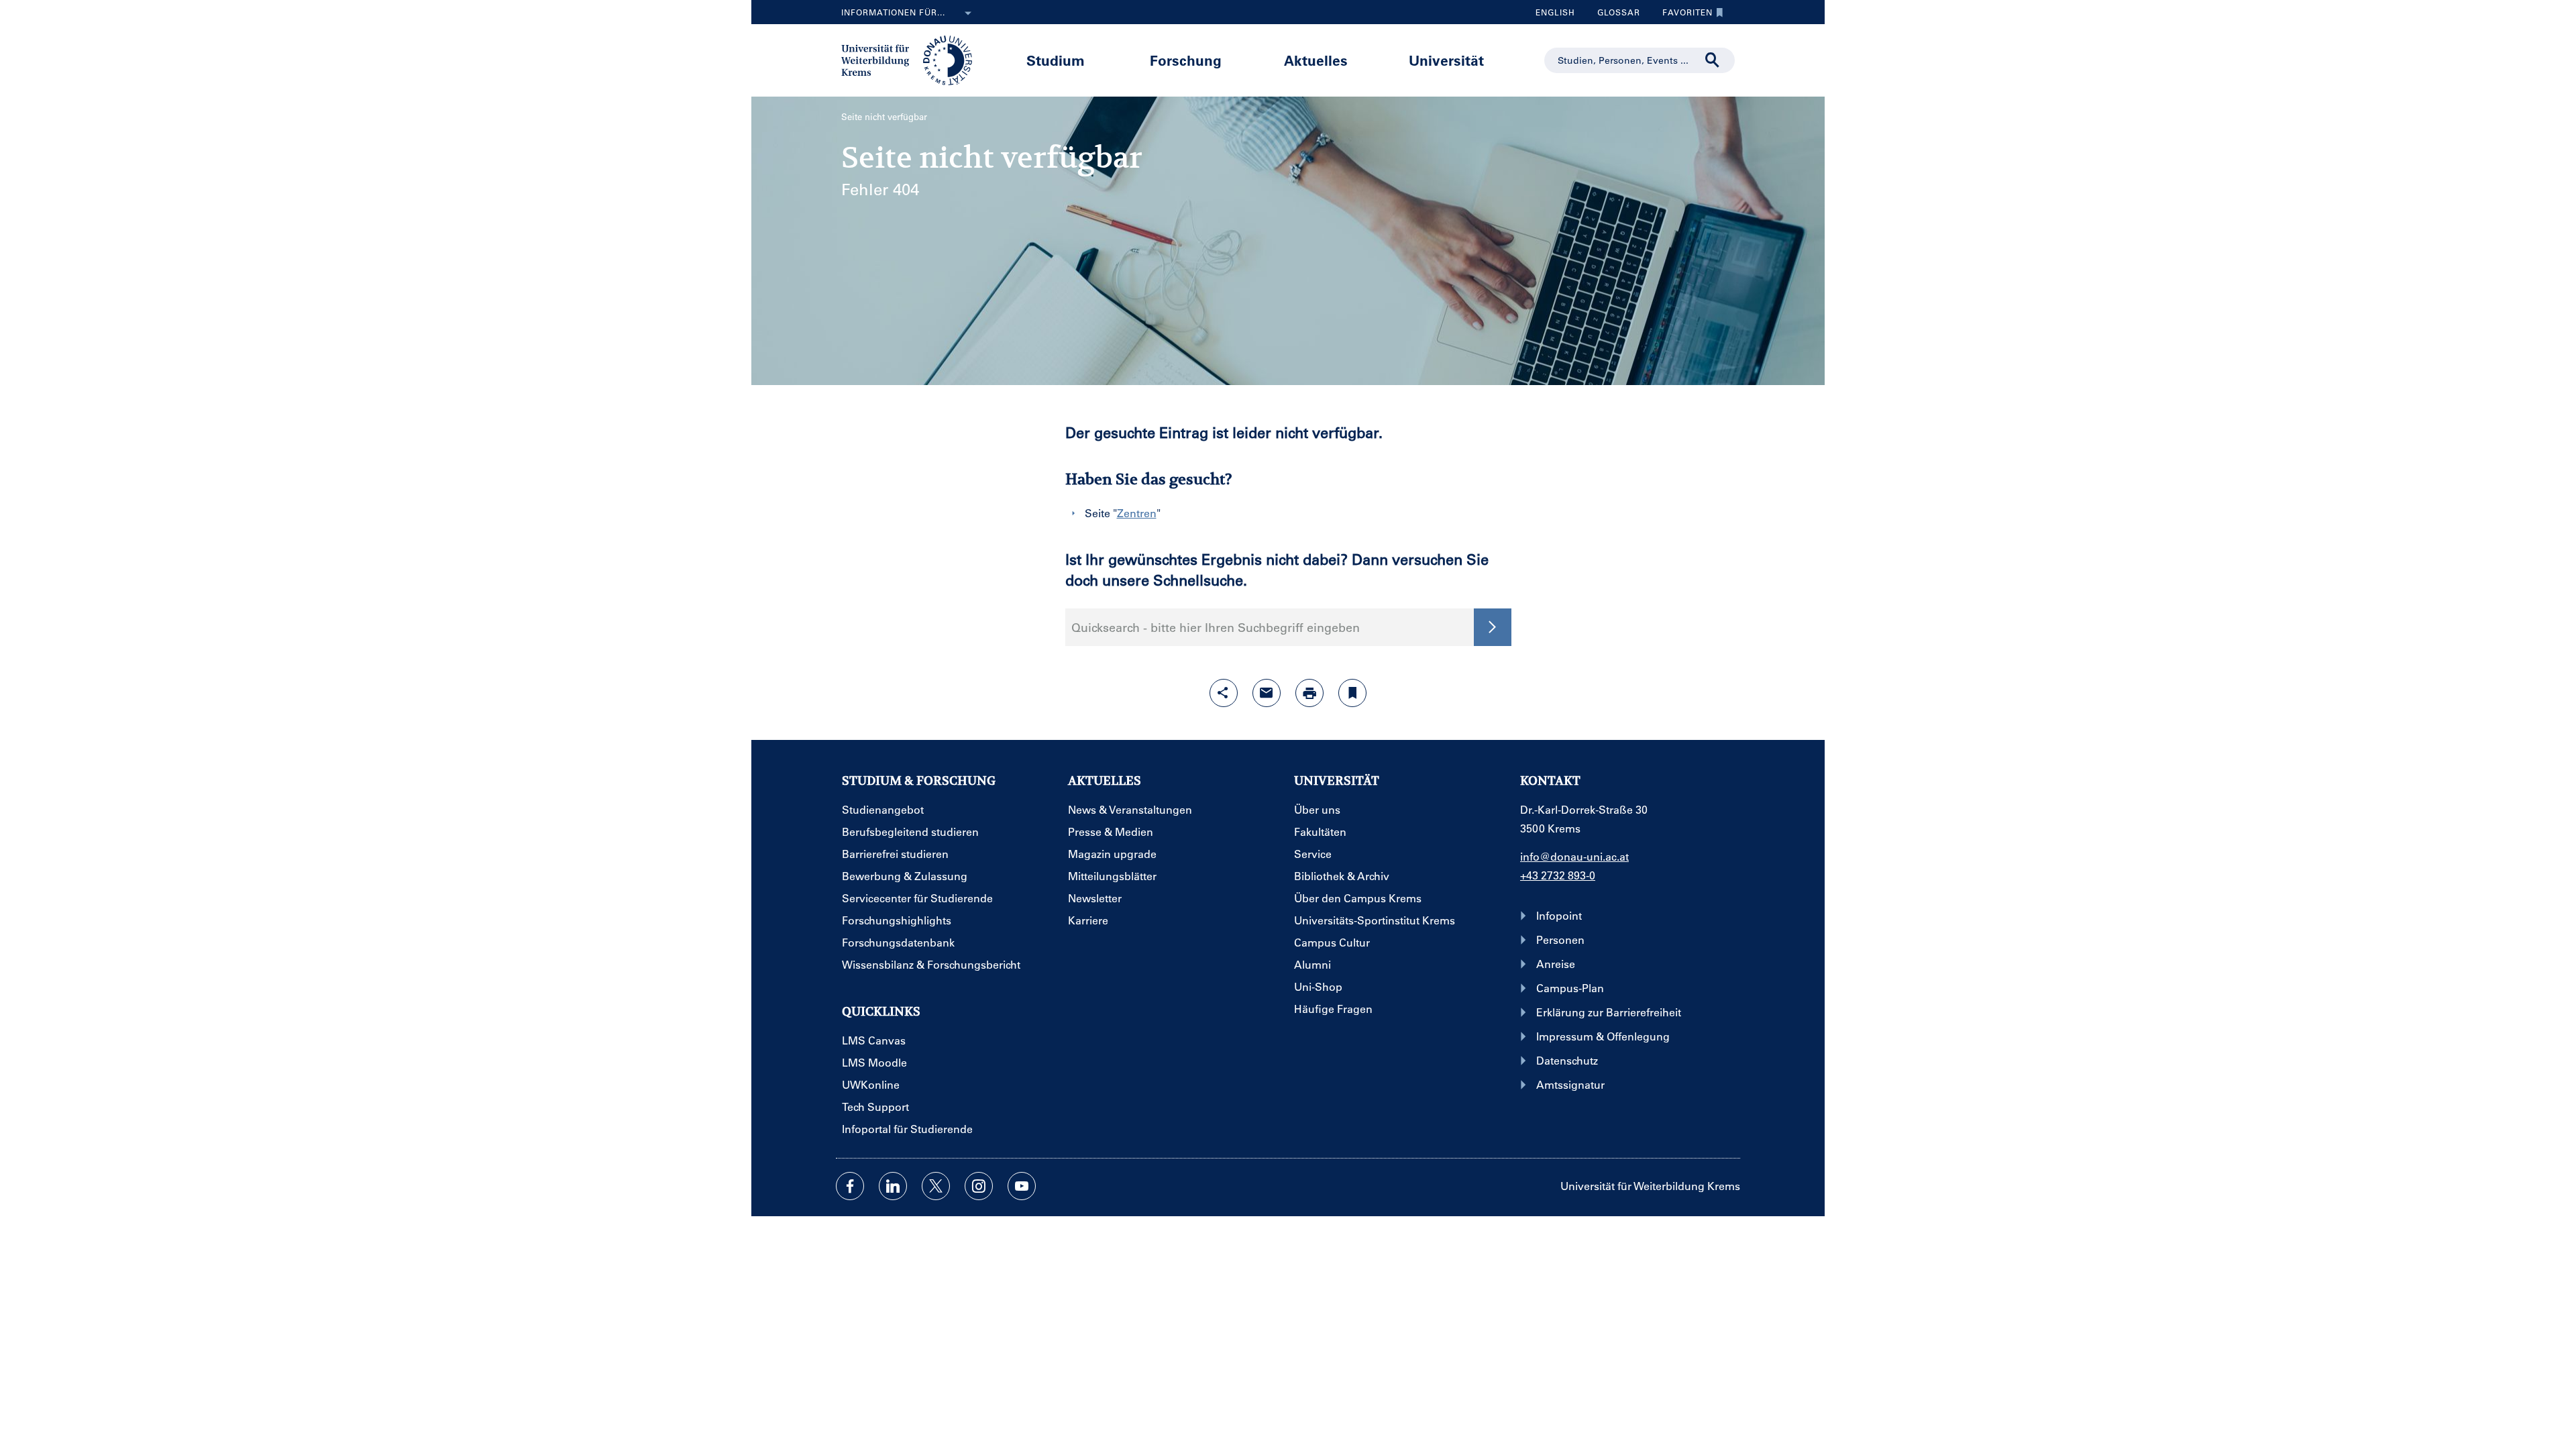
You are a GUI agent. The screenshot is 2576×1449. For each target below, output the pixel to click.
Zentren (1137, 513)
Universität (1446, 60)
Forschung (1186, 60)
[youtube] (1022, 1186)
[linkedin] (893, 1186)
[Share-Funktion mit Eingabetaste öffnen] (1224, 693)
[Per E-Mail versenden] (1267, 693)
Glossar (1614, 15)
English (1555, 12)
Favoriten (1682, 15)
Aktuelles (1316, 60)
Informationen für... (893, 12)
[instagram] (979, 1186)
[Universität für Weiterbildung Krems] (913, 59)
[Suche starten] (1493, 627)
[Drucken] (1309, 693)
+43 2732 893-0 (1558, 875)
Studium (1056, 60)
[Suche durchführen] (1713, 60)
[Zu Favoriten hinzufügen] (1352, 693)
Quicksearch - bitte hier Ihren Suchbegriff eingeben (1216, 627)
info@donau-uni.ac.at (1574, 856)
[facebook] (850, 1186)
